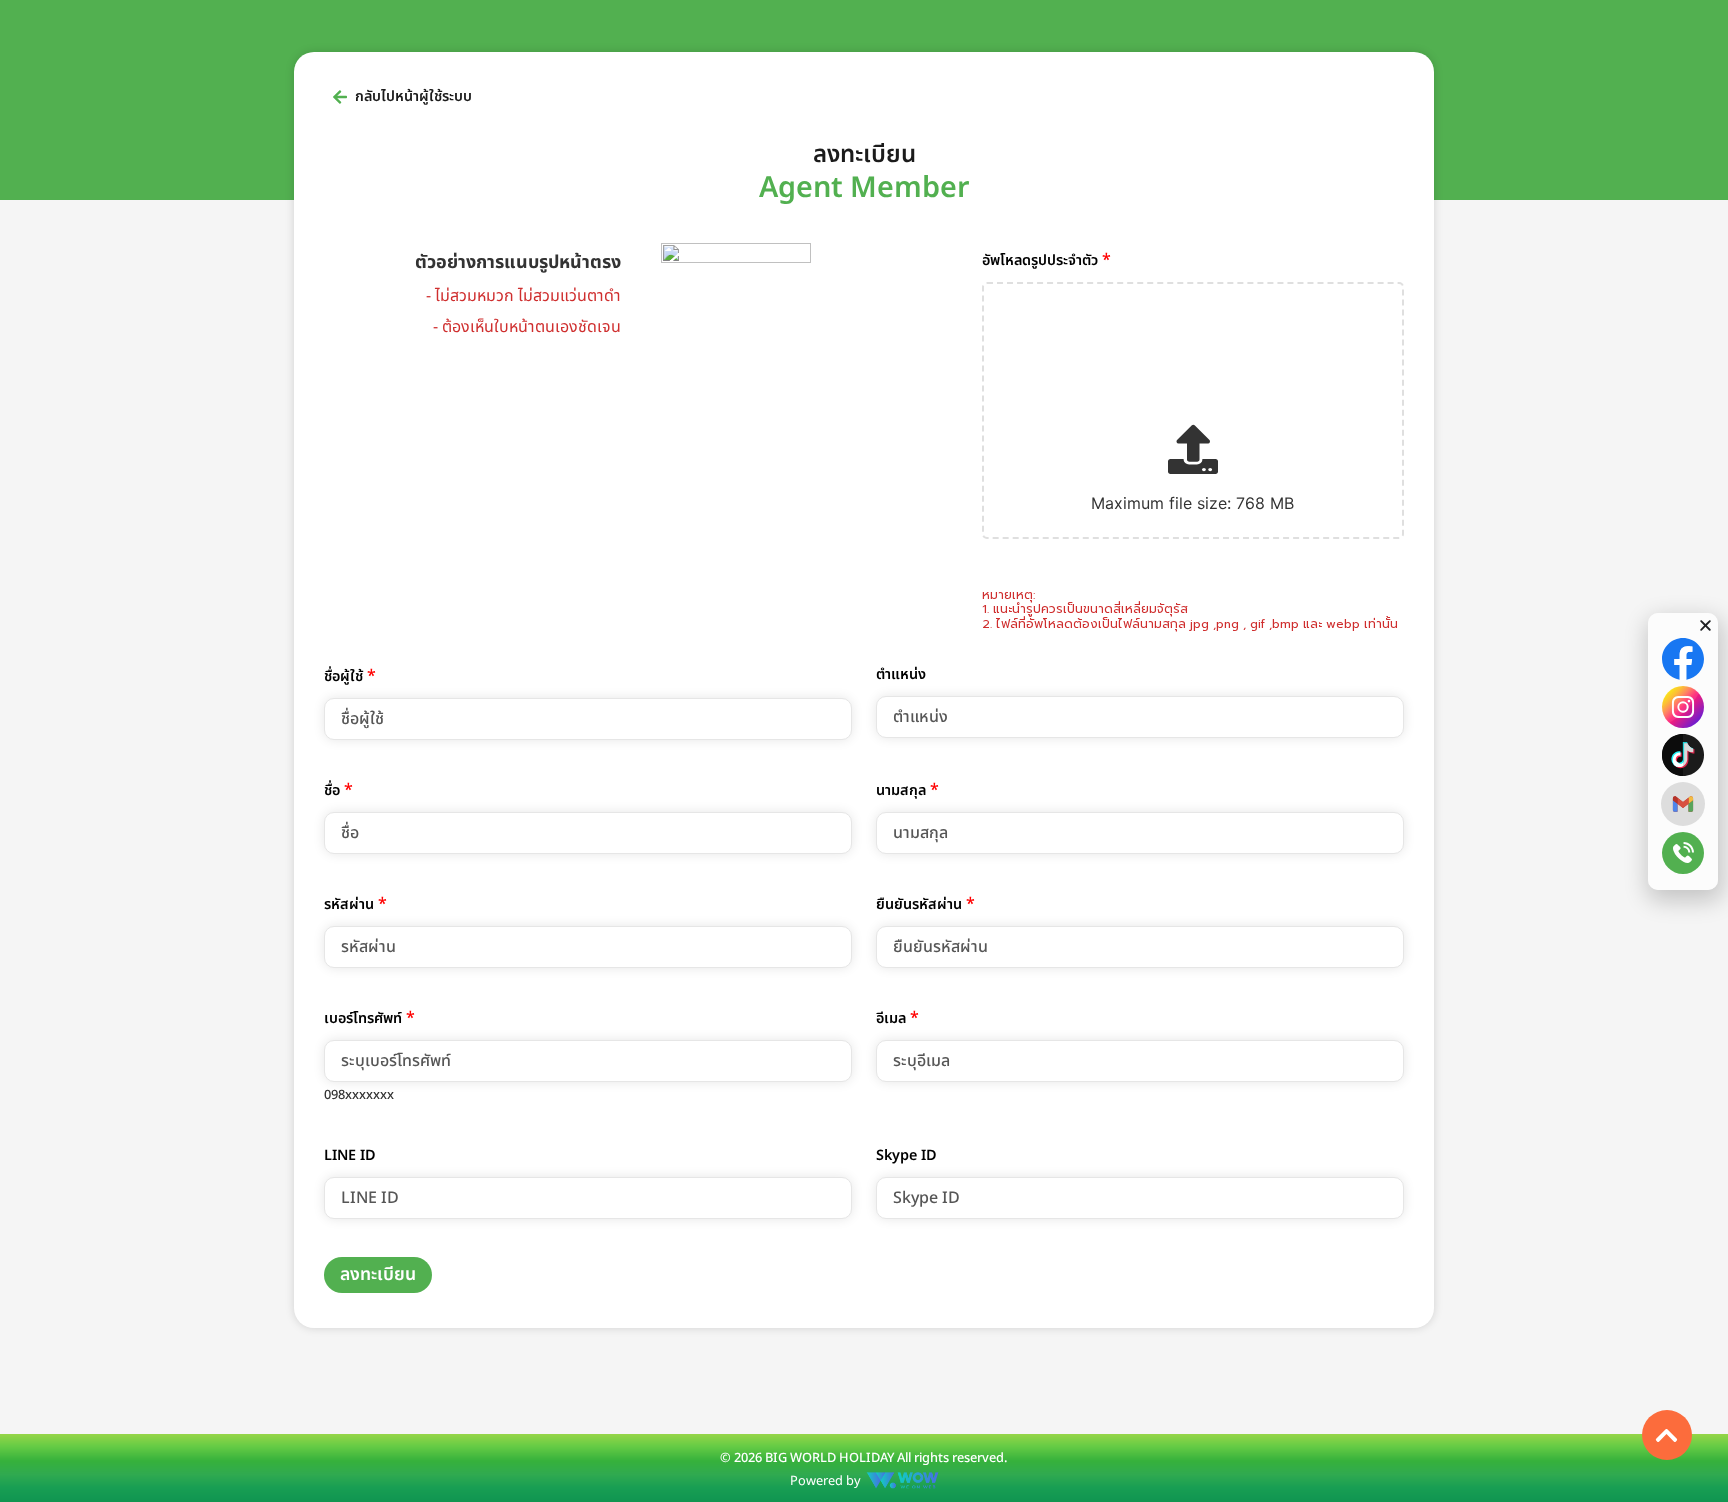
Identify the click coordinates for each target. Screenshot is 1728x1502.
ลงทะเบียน (378, 1274)
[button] (1705, 625)
